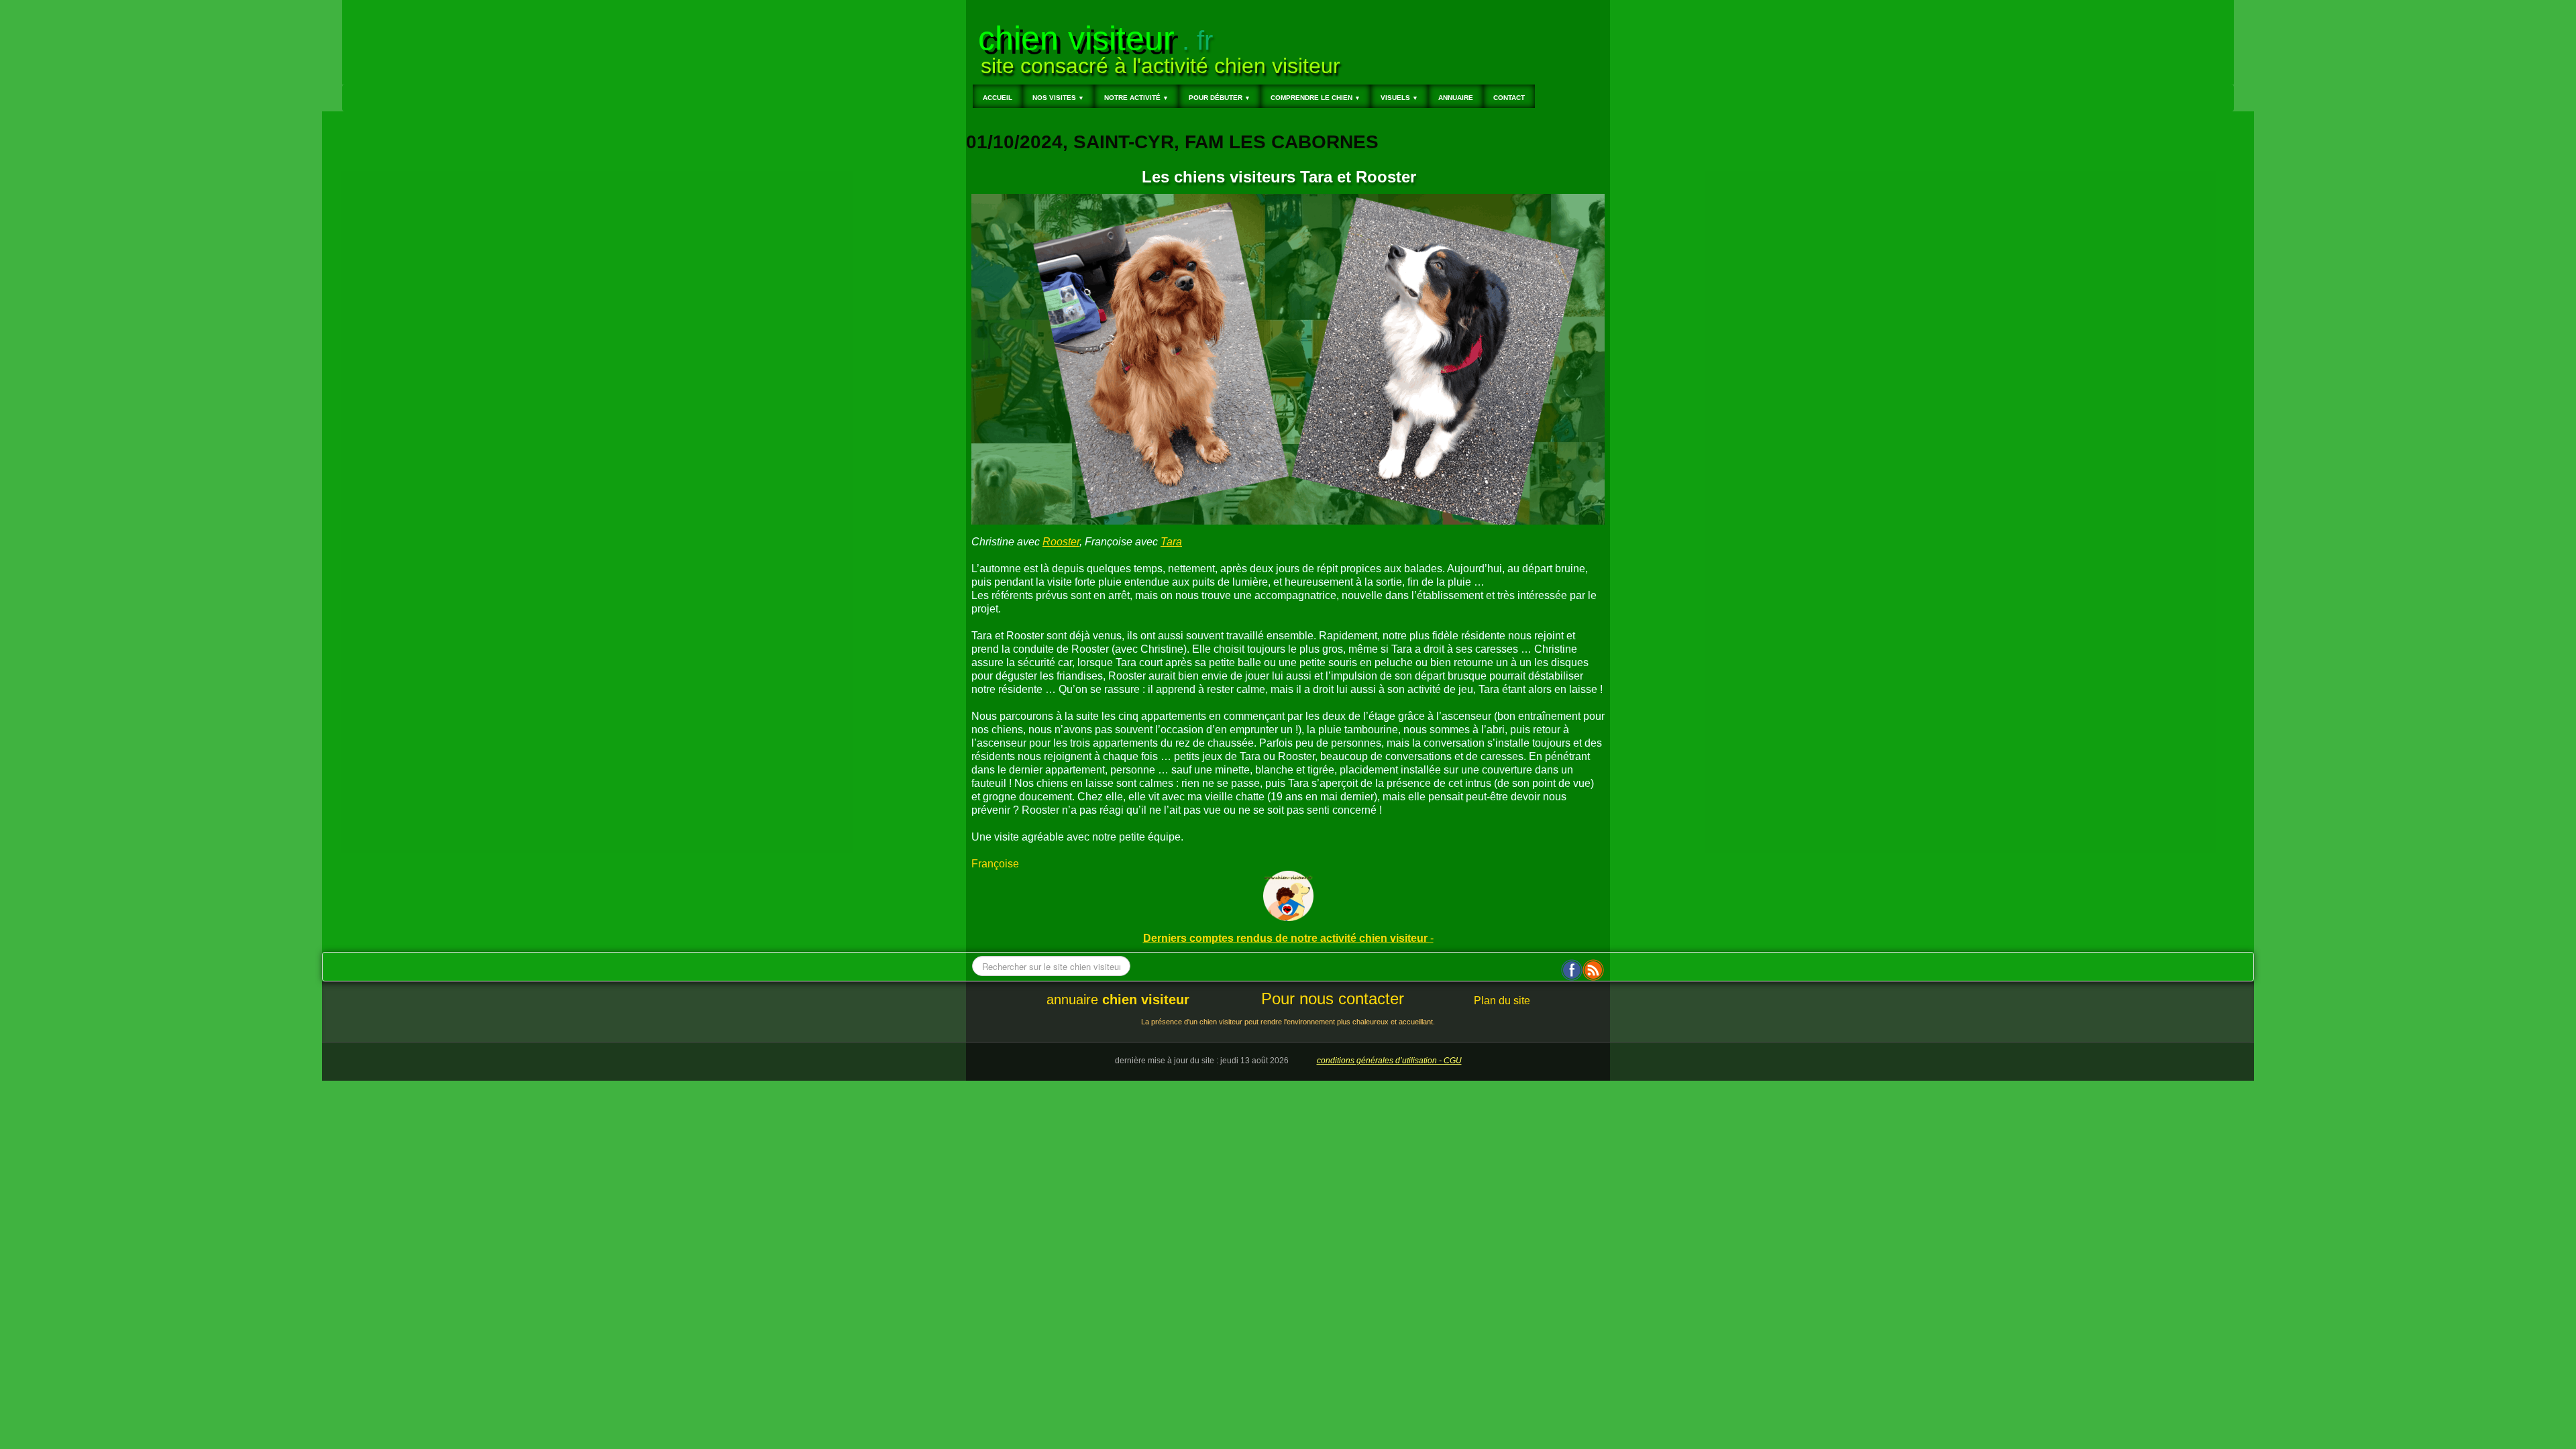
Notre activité (1136, 98)
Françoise (995, 864)
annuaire (1118, 1000)
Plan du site (1502, 1001)
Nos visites (1058, 98)
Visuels (1399, 98)
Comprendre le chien (1316, 98)
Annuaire (1456, 98)
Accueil (998, 98)
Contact (1509, 98)
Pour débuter (1220, 98)
